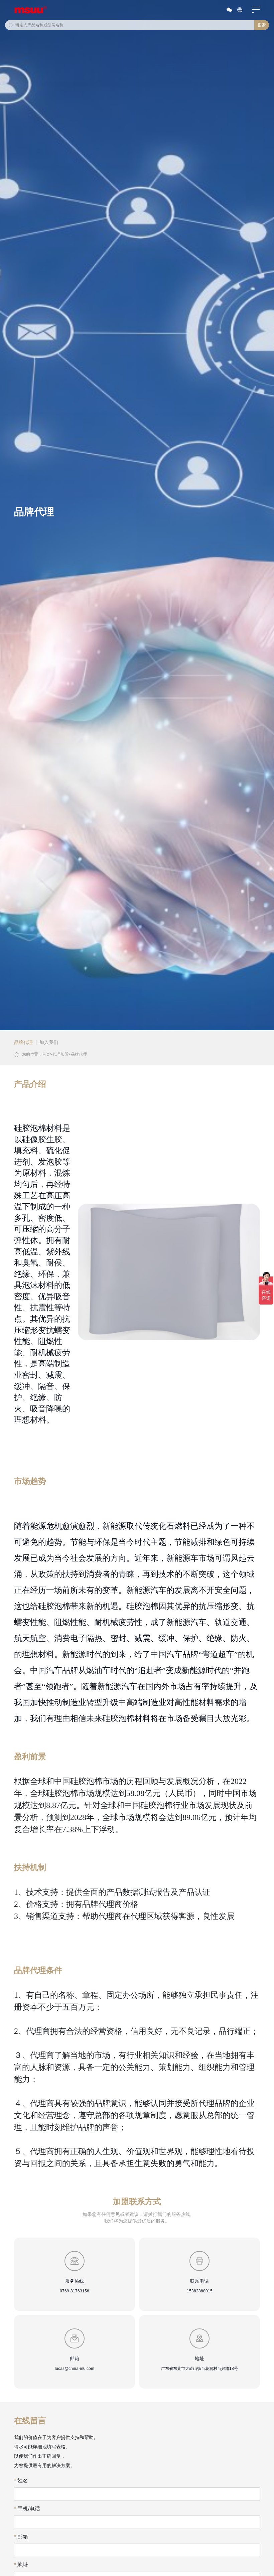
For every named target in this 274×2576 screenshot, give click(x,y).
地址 (21, 2565)
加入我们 (49, 1042)
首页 (46, 1054)
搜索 (262, 25)
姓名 (21, 2481)
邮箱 (21, 2537)
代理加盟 (60, 1054)
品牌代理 (23, 1042)
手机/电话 (27, 2509)
